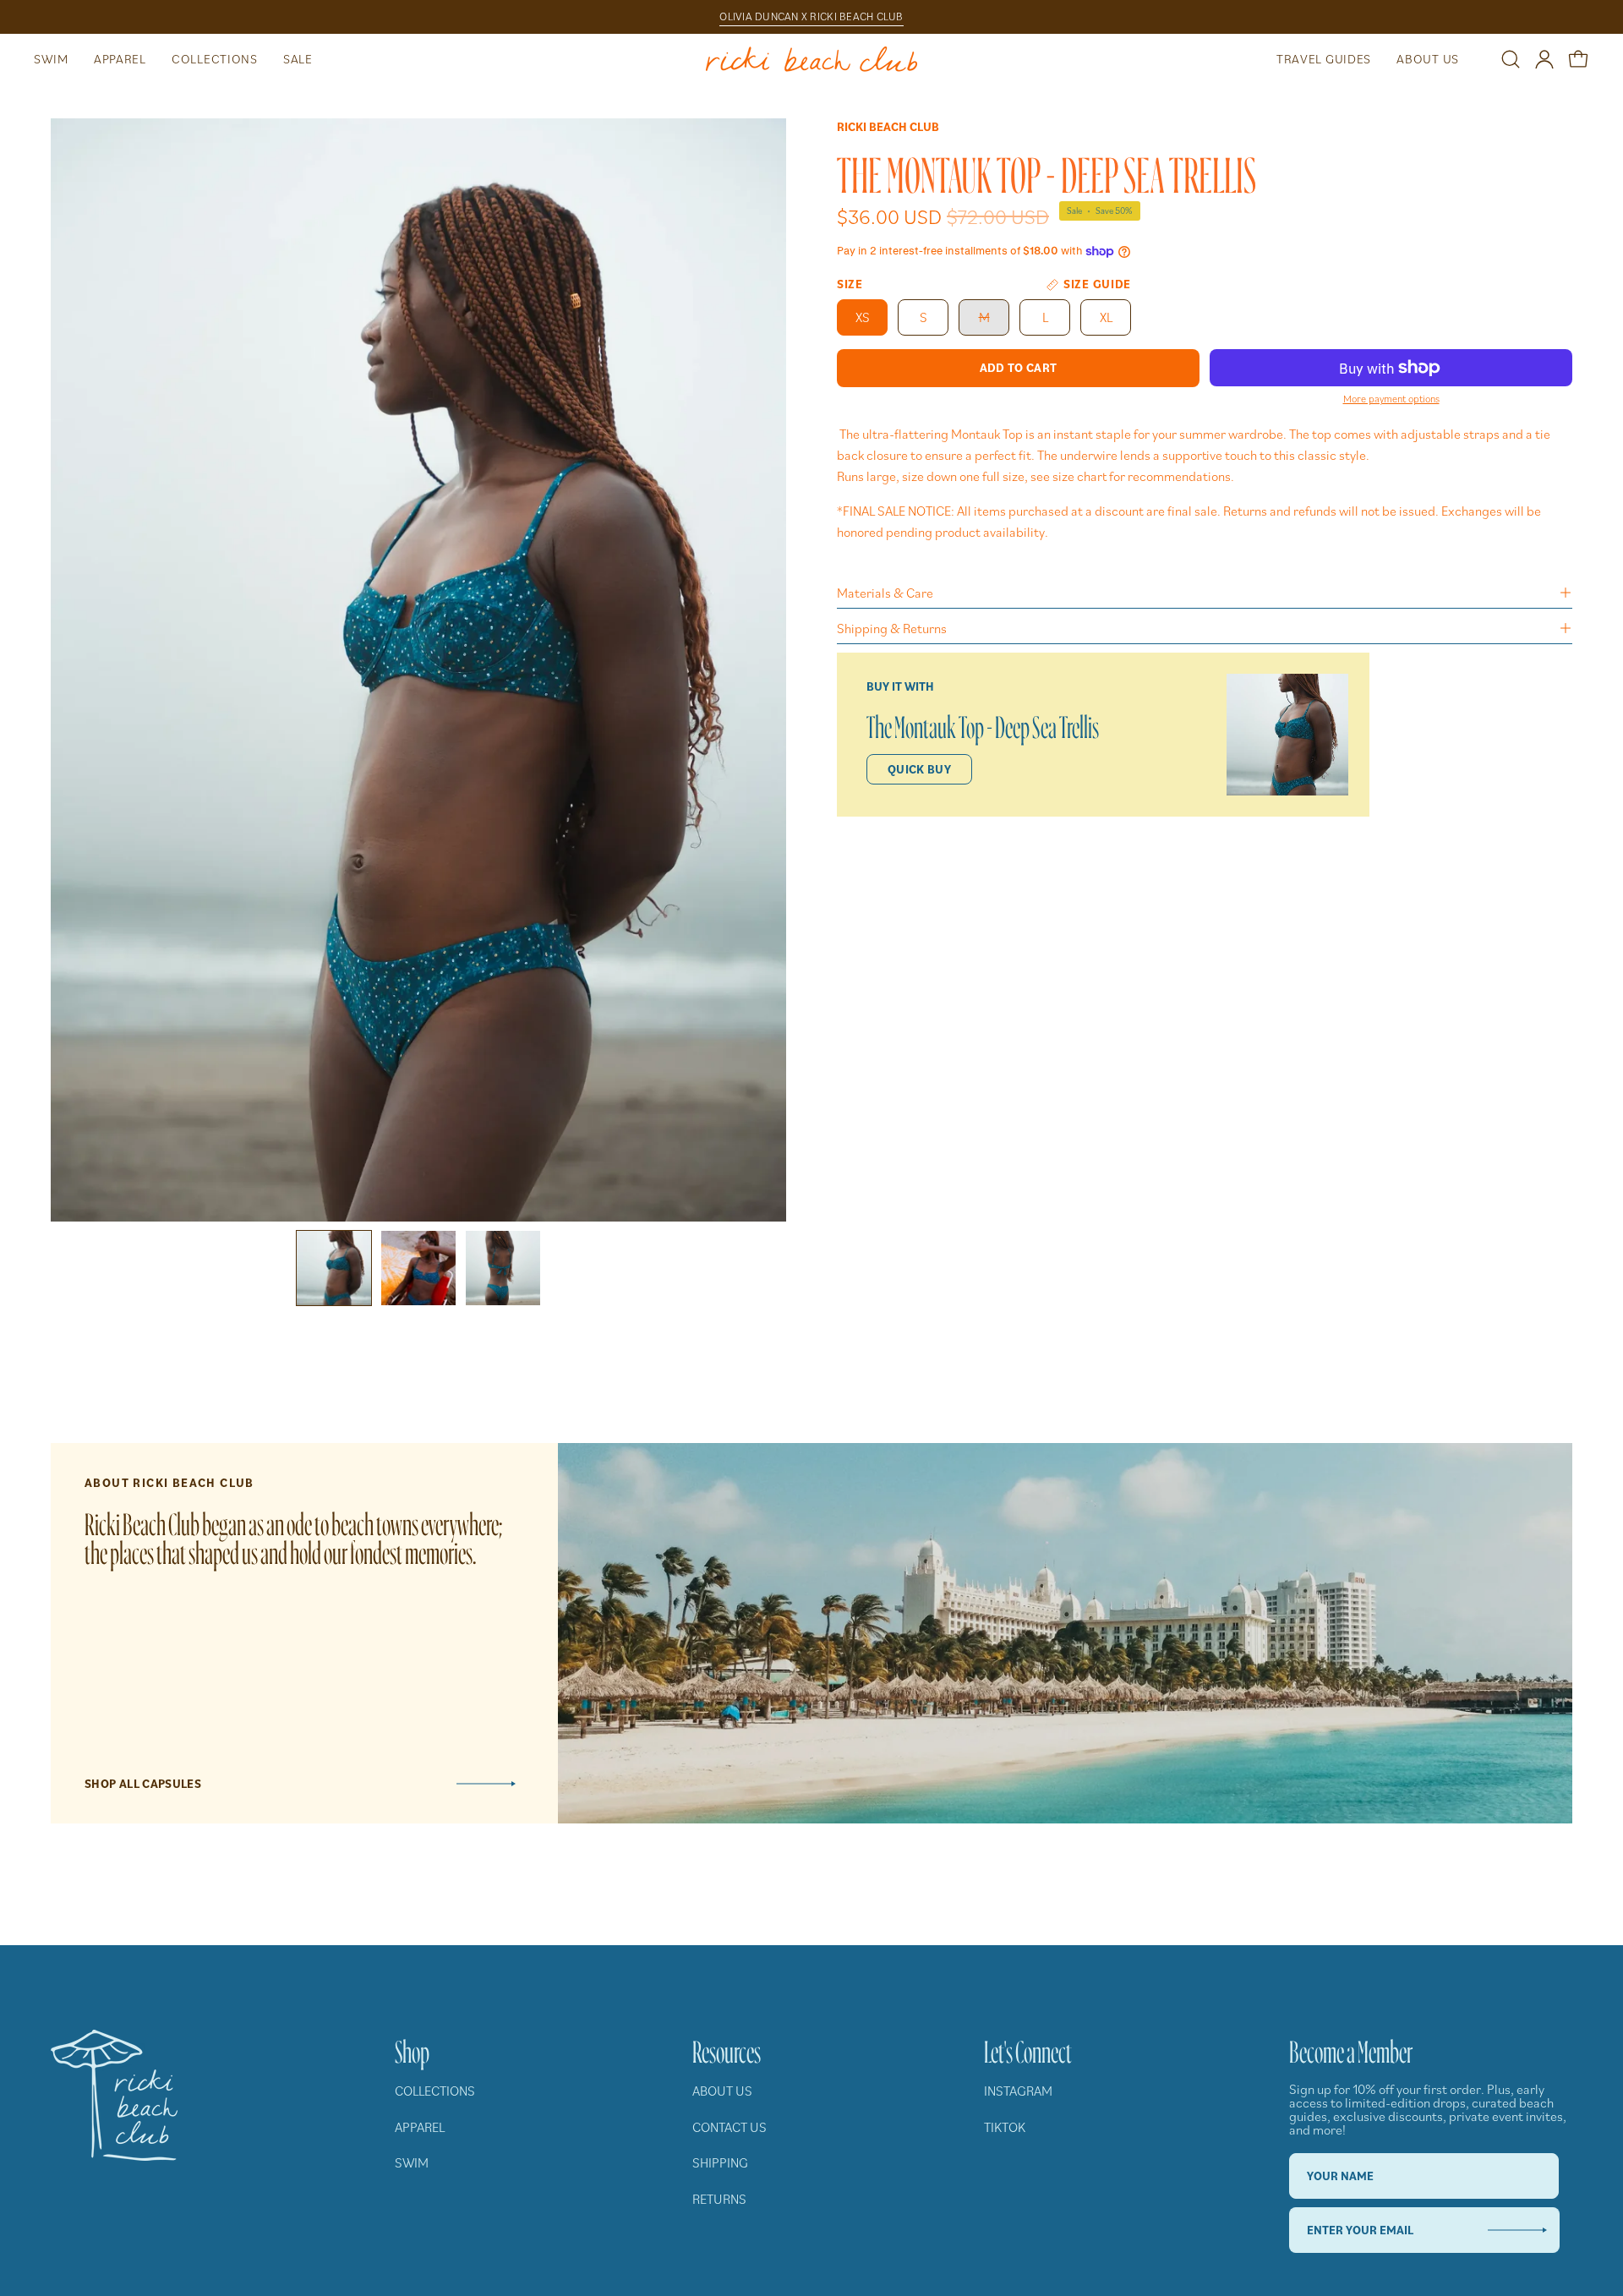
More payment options (1391, 398)
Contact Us (730, 2127)
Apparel (420, 2127)
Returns (719, 2199)
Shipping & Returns (892, 628)
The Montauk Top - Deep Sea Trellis (983, 723)
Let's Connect (1028, 2047)
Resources (727, 2047)
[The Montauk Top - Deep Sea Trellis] (334, 1268)
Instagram (1018, 2091)
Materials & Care (885, 593)
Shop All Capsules (143, 1784)
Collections (435, 2091)
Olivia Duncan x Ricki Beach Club (811, 16)
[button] (51, 59)
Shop (412, 2047)
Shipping (720, 2162)
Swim (412, 2162)
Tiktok (1005, 2127)
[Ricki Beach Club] (811, 59)
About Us (722, 2091)
